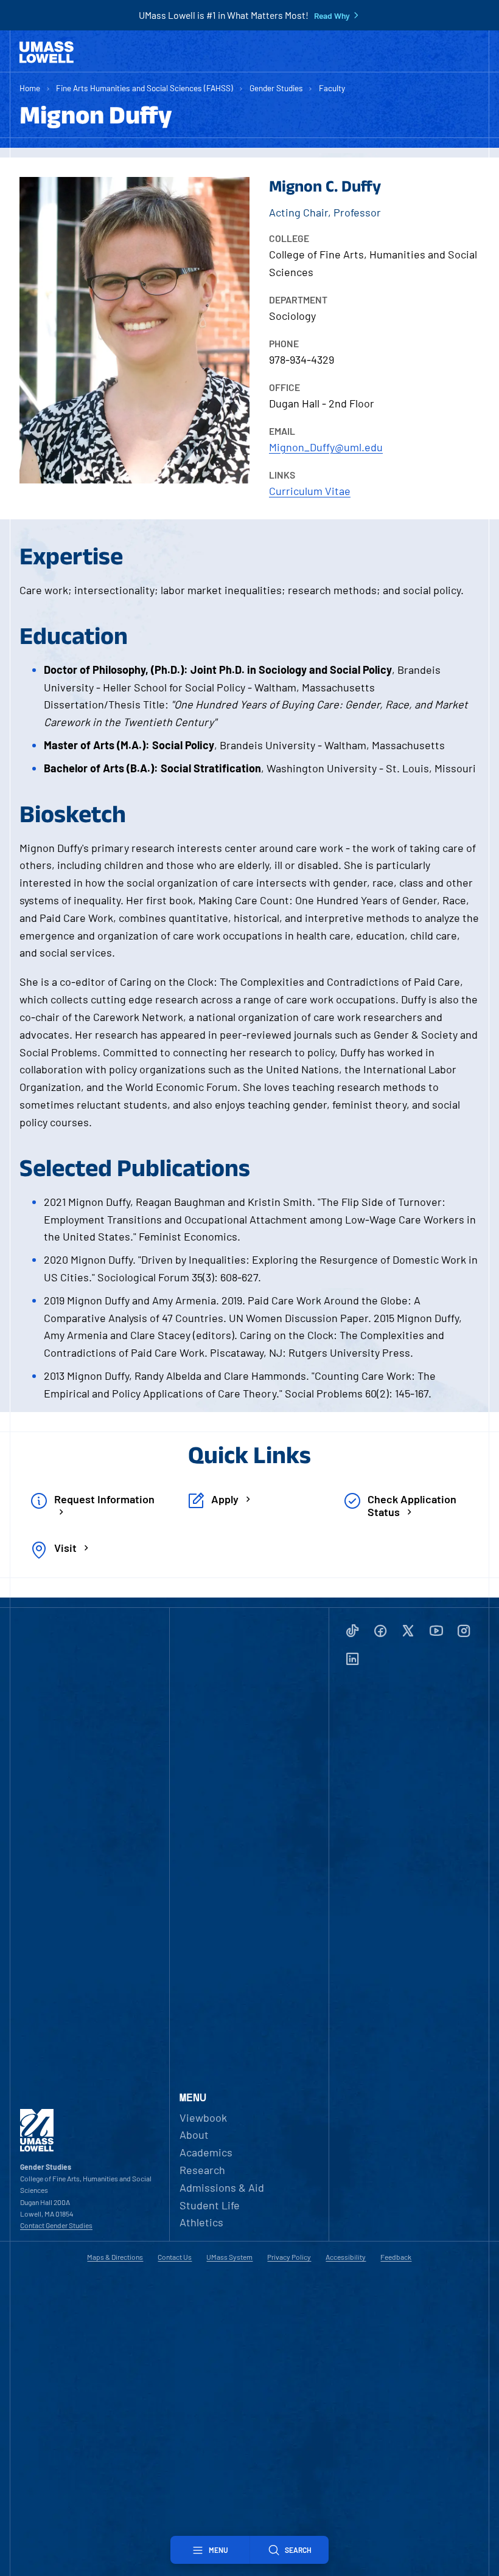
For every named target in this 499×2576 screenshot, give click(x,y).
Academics (206, 2152)
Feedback (396, 2257)
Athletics (201, 2222)
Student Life (210, 2205)
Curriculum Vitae (310, 491)
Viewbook (203, 2117)
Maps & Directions (115, 2257)
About (194, 2135)
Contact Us (175, 2257)
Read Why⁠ (332, 16)
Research (202, 2170)
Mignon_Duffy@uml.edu (326, 447)
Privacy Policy (289, 2257)
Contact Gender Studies (56, 2225)
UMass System (229, 2257)
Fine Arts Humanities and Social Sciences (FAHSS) (145, 88)
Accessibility (346, 2257)
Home (30, 88)
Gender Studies (276, 88)
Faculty (332, 88)
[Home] (47, 52)
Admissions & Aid (222, 2187)
